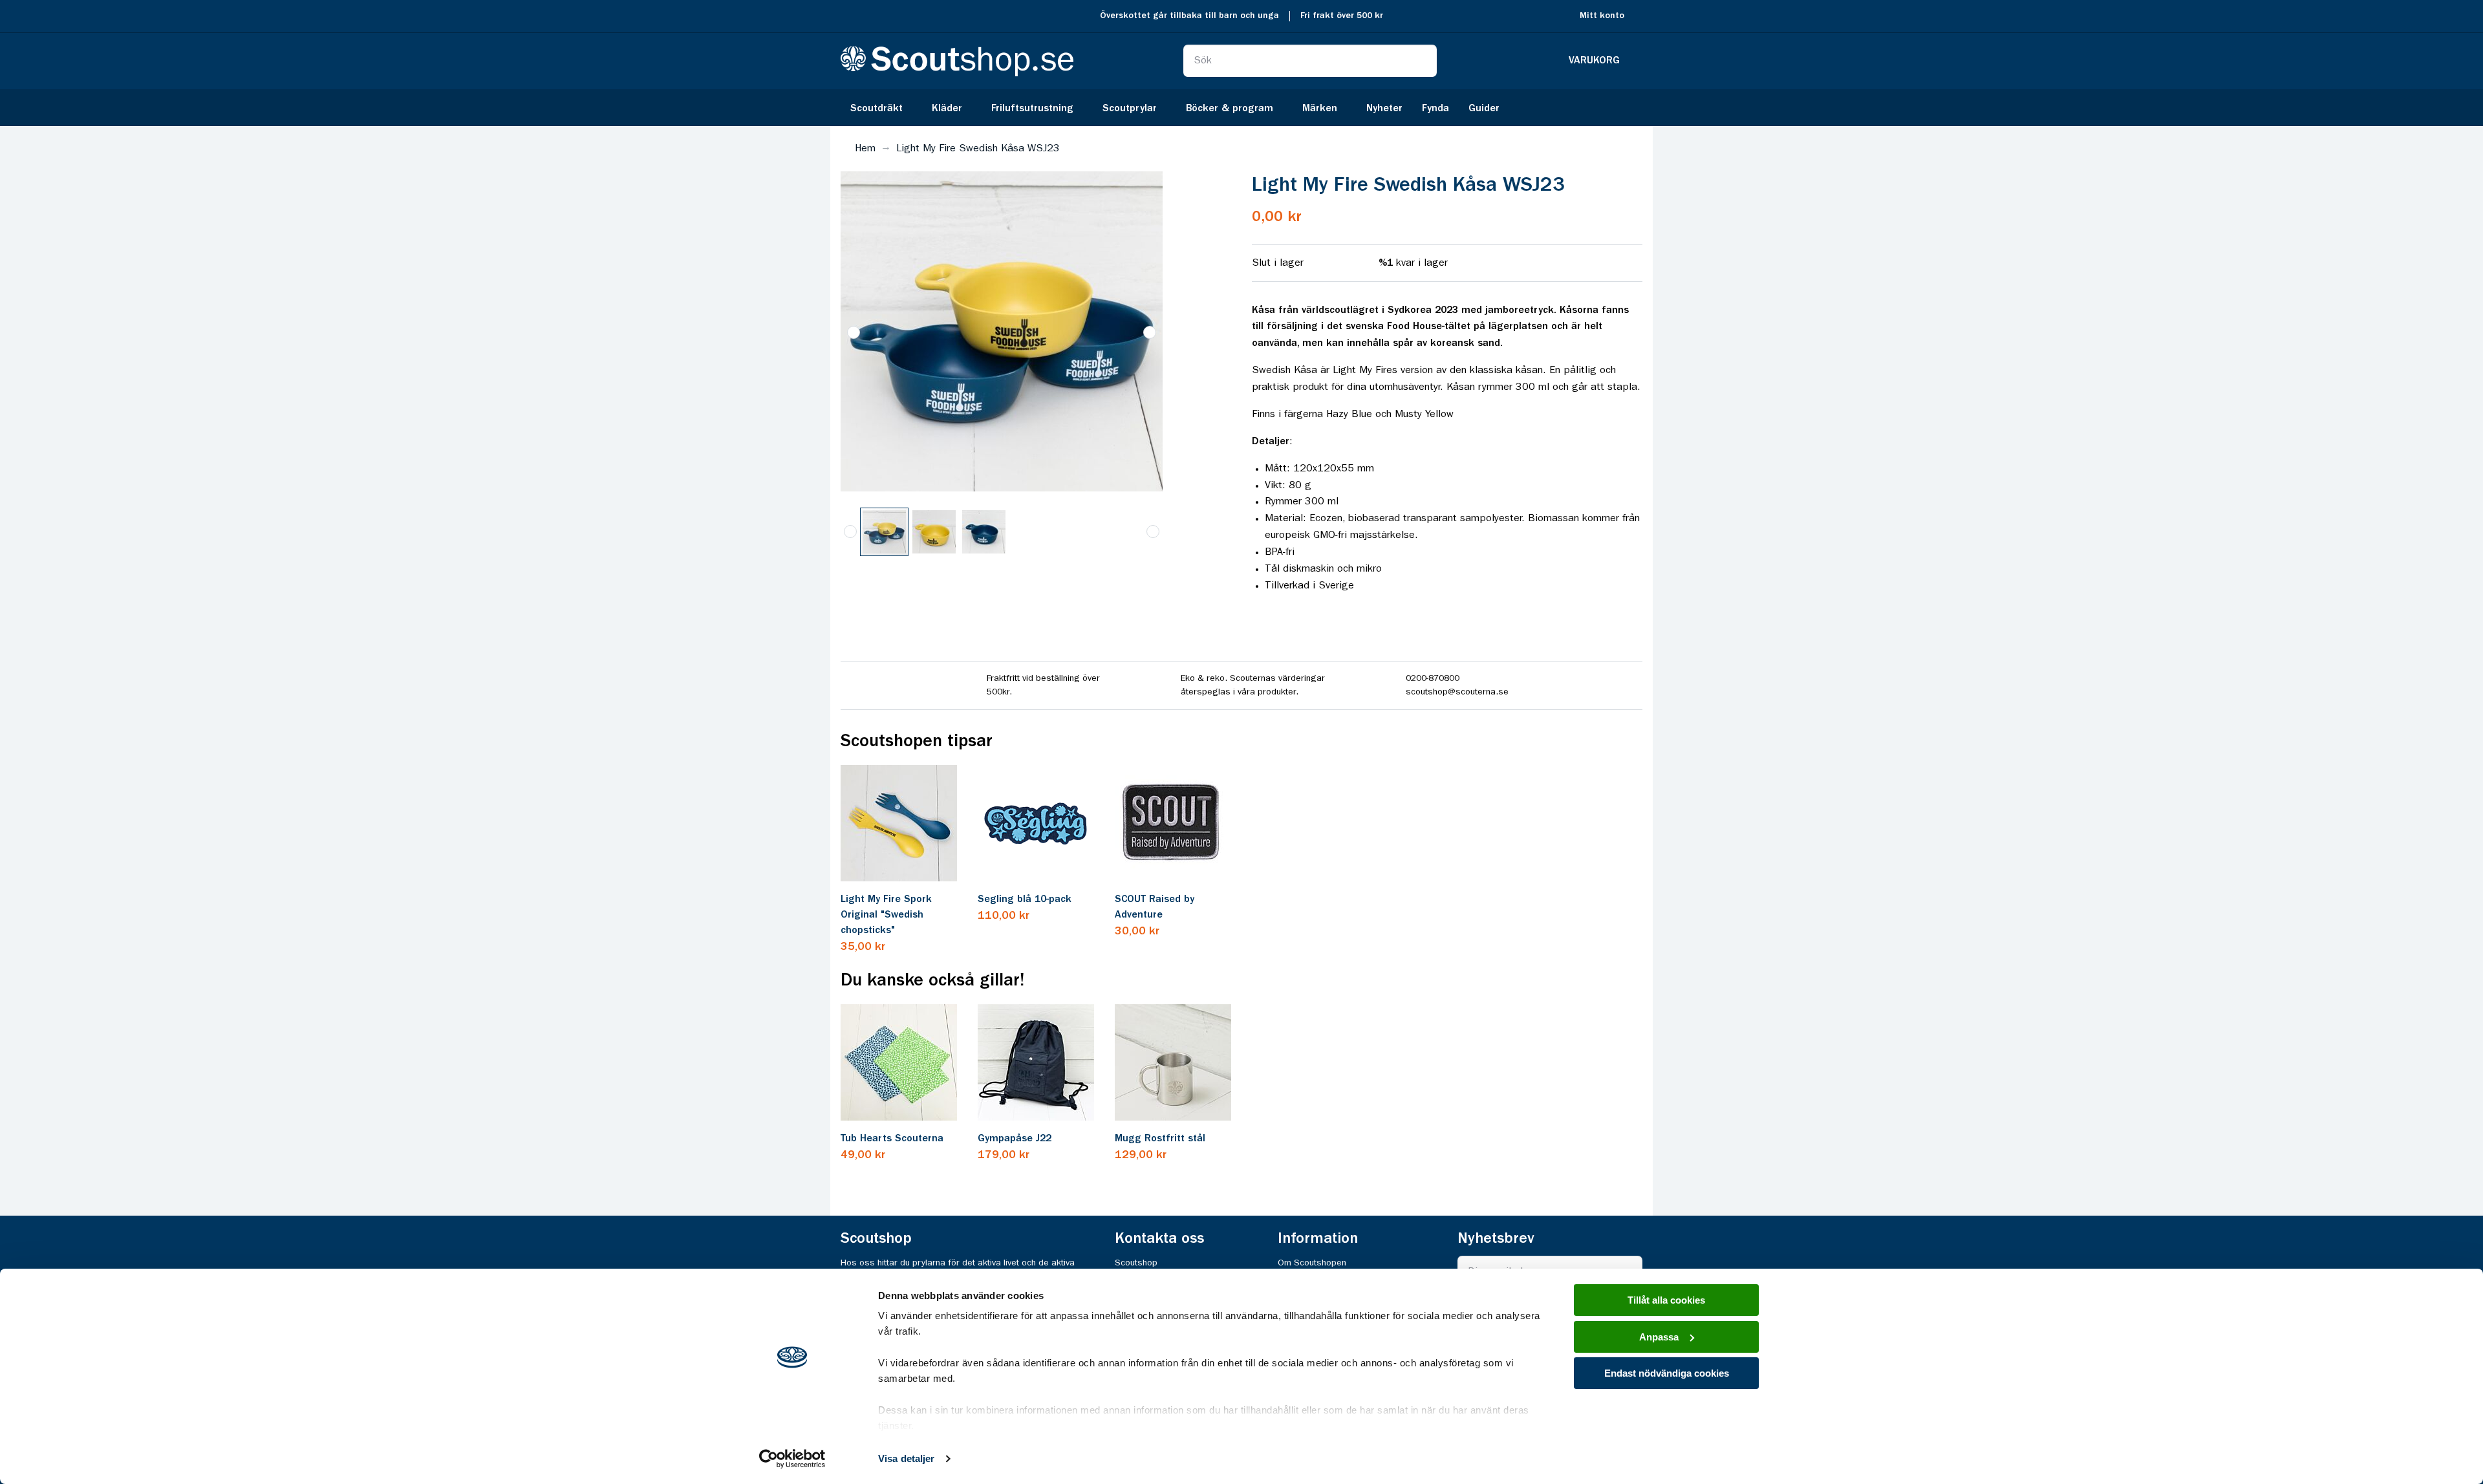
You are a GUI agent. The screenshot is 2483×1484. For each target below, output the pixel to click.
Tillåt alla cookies (1666, 1300)
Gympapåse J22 (1015, 1139)
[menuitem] (881, 108)
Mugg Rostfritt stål (1160, 1139)
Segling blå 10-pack (1025, 899)
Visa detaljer (906, 1458)
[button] (854, 332)
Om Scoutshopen (1312, 1263)
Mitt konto (1602, 16)
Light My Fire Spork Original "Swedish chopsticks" (886, 915)
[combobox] (1310, 61)
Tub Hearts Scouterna (892, 1139)
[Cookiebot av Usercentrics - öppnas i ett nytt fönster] (792, 1459)
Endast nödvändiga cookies (1667, 1373)
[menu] (1241, 108)
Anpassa (1659, 1337)
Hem (865, 149)
